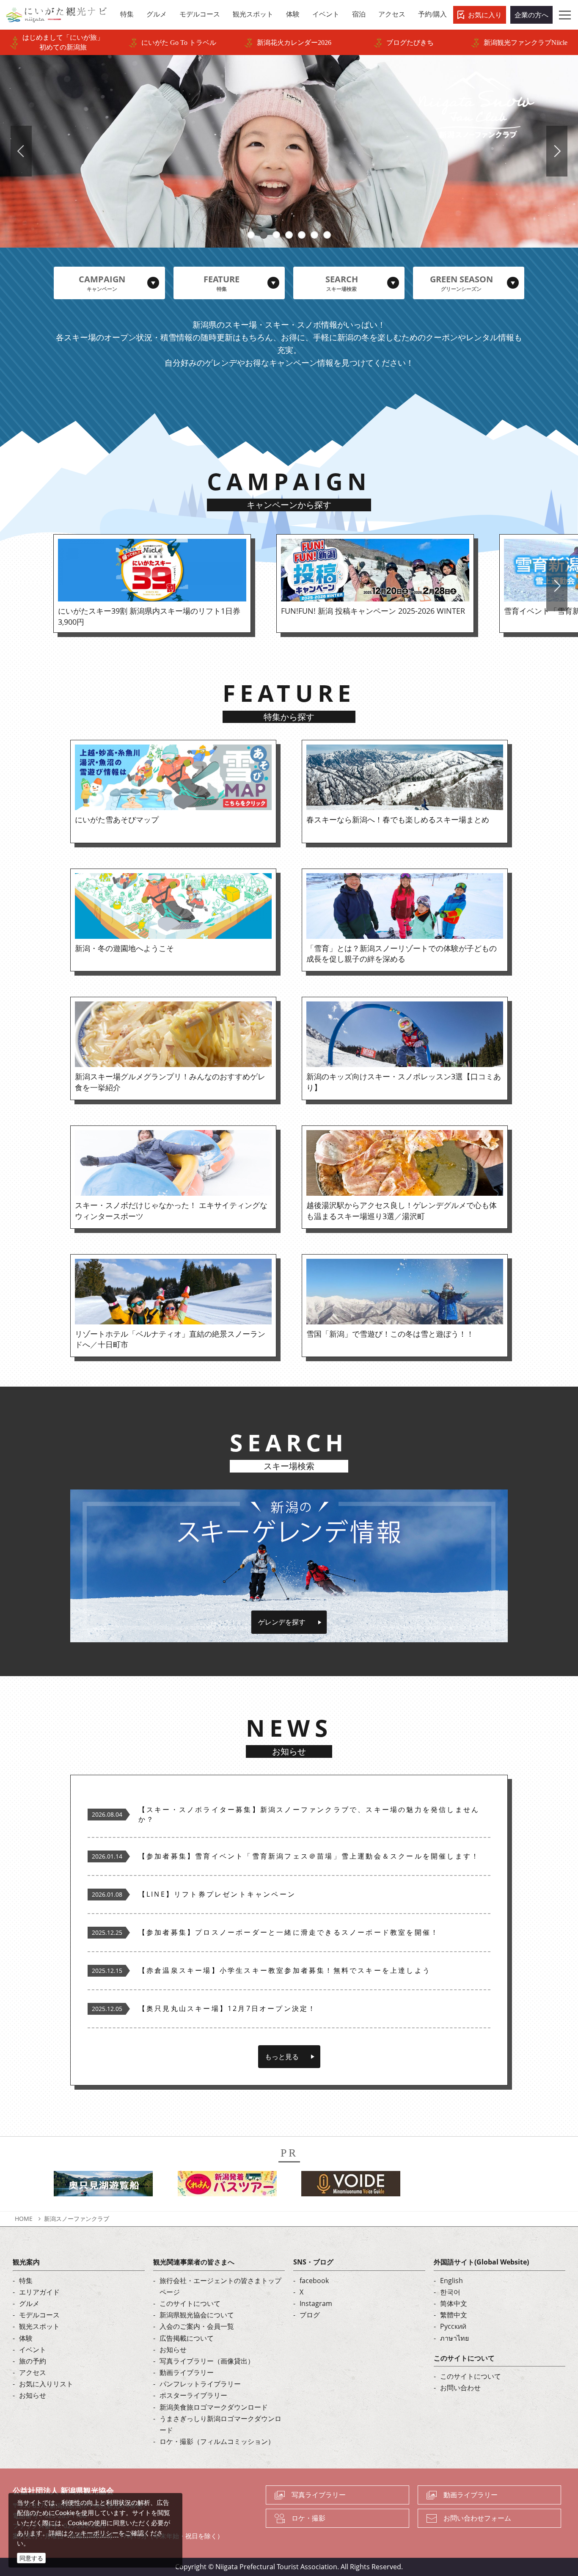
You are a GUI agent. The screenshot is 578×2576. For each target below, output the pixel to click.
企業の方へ (531, 15)
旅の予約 (33, 2361)
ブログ (310, 2315)
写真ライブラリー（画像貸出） (207, 2361)
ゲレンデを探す (282, 1622)
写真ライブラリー (319, 2495)
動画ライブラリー (187, 2372)
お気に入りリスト (46, 2384)
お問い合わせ (460, 2388)
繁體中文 (454, 2315)
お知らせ (33, 2395)
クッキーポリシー (93, 2533)
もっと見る (282, 2057)
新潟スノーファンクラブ (77, 2219)
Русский (453, 2326)
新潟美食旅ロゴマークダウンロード (214, 2407)
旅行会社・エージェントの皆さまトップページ (220, 2286)
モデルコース (39, 2315)
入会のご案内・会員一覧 (197, 2326)
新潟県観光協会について (197, 2315)
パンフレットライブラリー (200, 2384)
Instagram (316, 2303)
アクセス (33, 2372)
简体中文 (454, 2303)
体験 (26, 2338)
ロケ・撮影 (308, 2518)
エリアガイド (39, 2292)
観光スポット (39, 2326)
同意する (31, 2558)
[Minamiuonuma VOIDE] (351, 2186)
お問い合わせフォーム (477, 2518)
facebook (314, 2281)
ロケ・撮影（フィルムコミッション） (217, 2441)
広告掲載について (187, 2338)
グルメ (29, 2303)
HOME (24, 2219)
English (451, 2281)
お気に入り (485, 15)
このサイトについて (190, 2303)
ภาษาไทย (454, 2338)
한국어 (450, 2292)
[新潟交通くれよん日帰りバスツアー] (227, 2186)
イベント (33, 2350)
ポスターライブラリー (193, 2395)
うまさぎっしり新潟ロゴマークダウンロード (220, 2424)
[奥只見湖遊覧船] (103, 2186)
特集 (26, 2281)
